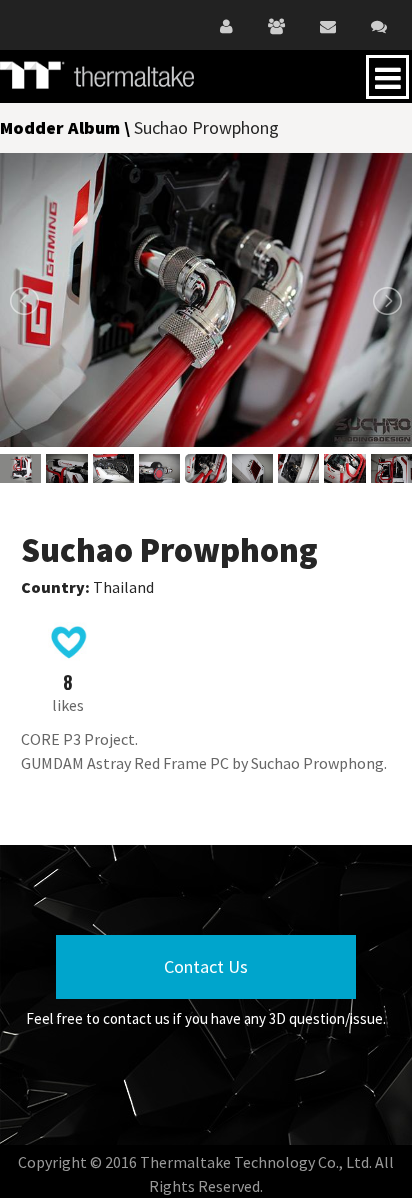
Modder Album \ (67, 127)
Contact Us (206, 966)
